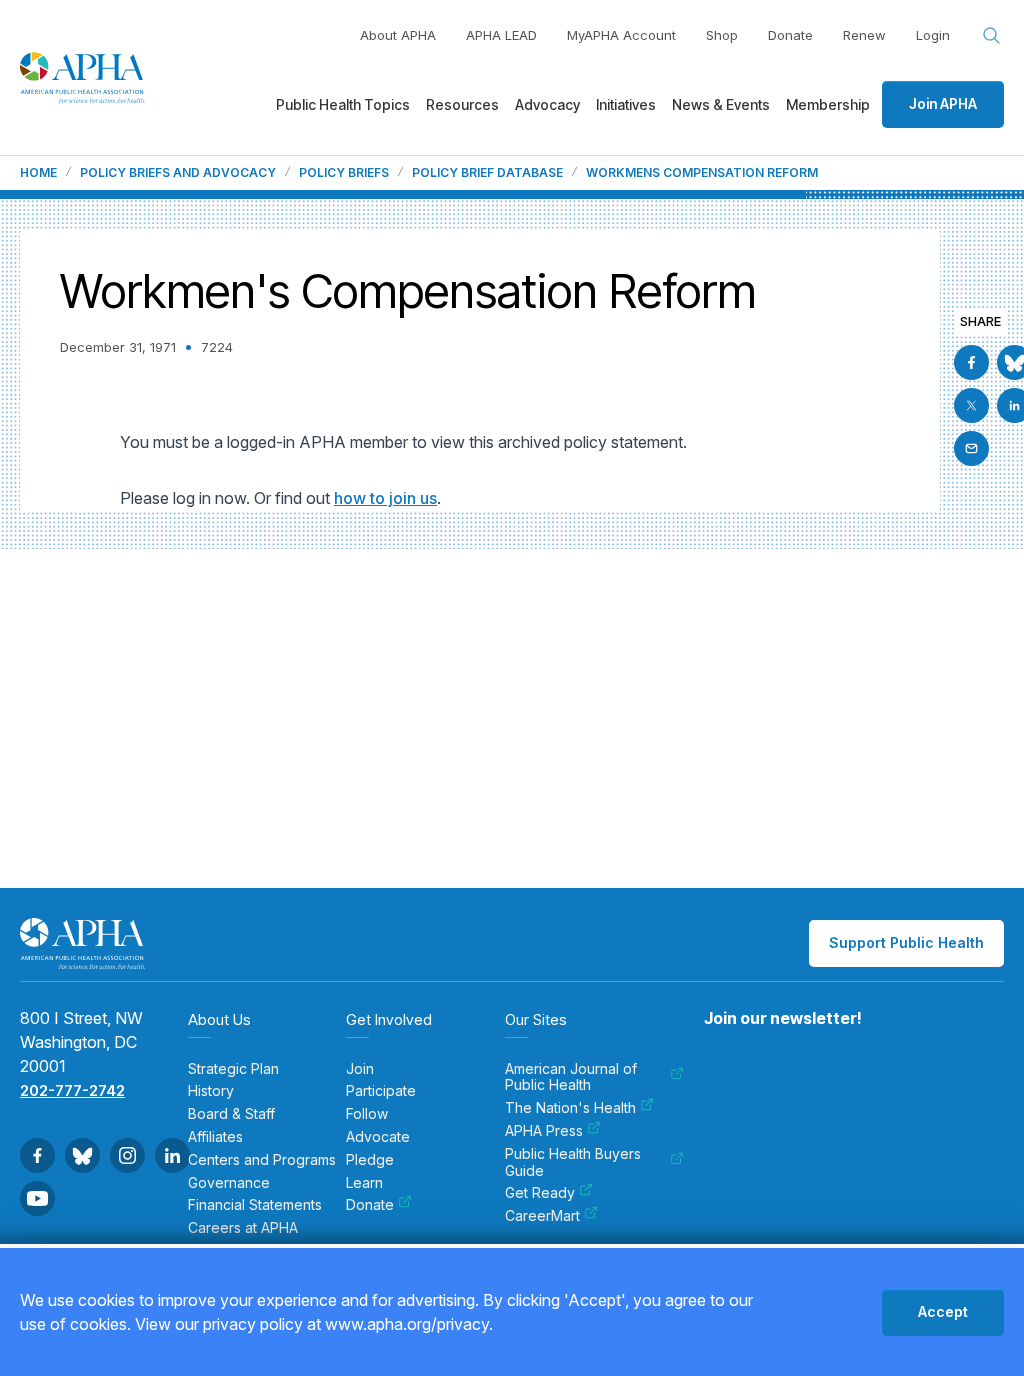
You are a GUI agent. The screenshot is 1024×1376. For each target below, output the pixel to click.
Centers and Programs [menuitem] (262, 1160)
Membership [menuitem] (828, 104)
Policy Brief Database (487, 173)
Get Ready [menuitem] (540, 1193)
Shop (722, 35)
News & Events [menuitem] (721, 104)
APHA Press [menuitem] (544, 1131)
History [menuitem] (211, 1091)
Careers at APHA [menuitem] (243, 1228)
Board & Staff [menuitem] (231, 1114)
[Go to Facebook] (971, 362)
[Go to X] (971, 405)
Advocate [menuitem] (378, 1137)
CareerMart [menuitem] (542, 1216)
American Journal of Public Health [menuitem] (571, 1077)
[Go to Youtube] (37, 1198)
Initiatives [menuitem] (626, 104)
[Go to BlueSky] (82, 1155)
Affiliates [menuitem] (215, 1137)
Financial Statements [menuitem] (255, 1205)
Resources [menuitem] (462, 104)
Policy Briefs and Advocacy (178, 173)
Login (933, 35)
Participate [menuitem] (381, 1091)
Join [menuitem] (360, 1069)
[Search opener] (992, 36)
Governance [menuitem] (229, 1183)
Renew (864, 35)
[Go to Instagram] (127, 1155)
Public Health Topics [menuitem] (343, 104)
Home (38, 173)
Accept (943, 1311)
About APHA (398, 35)
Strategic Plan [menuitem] (233, 1069)
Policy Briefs (344, 173)
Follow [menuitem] (367, 1114)
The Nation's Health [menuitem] (570, 1108)
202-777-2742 (72, 1090)
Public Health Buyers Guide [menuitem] (573, 1162)
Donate (790, 35)
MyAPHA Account (621, 35)
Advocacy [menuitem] (547, 104)
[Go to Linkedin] (172, 1155)
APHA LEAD (501, 35)
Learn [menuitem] (364, 1183)
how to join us (385, 498)
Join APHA (943, 103)
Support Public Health (906, 942)
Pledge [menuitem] (370, 1160)
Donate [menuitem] (370, 1205)
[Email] (971, 448)
